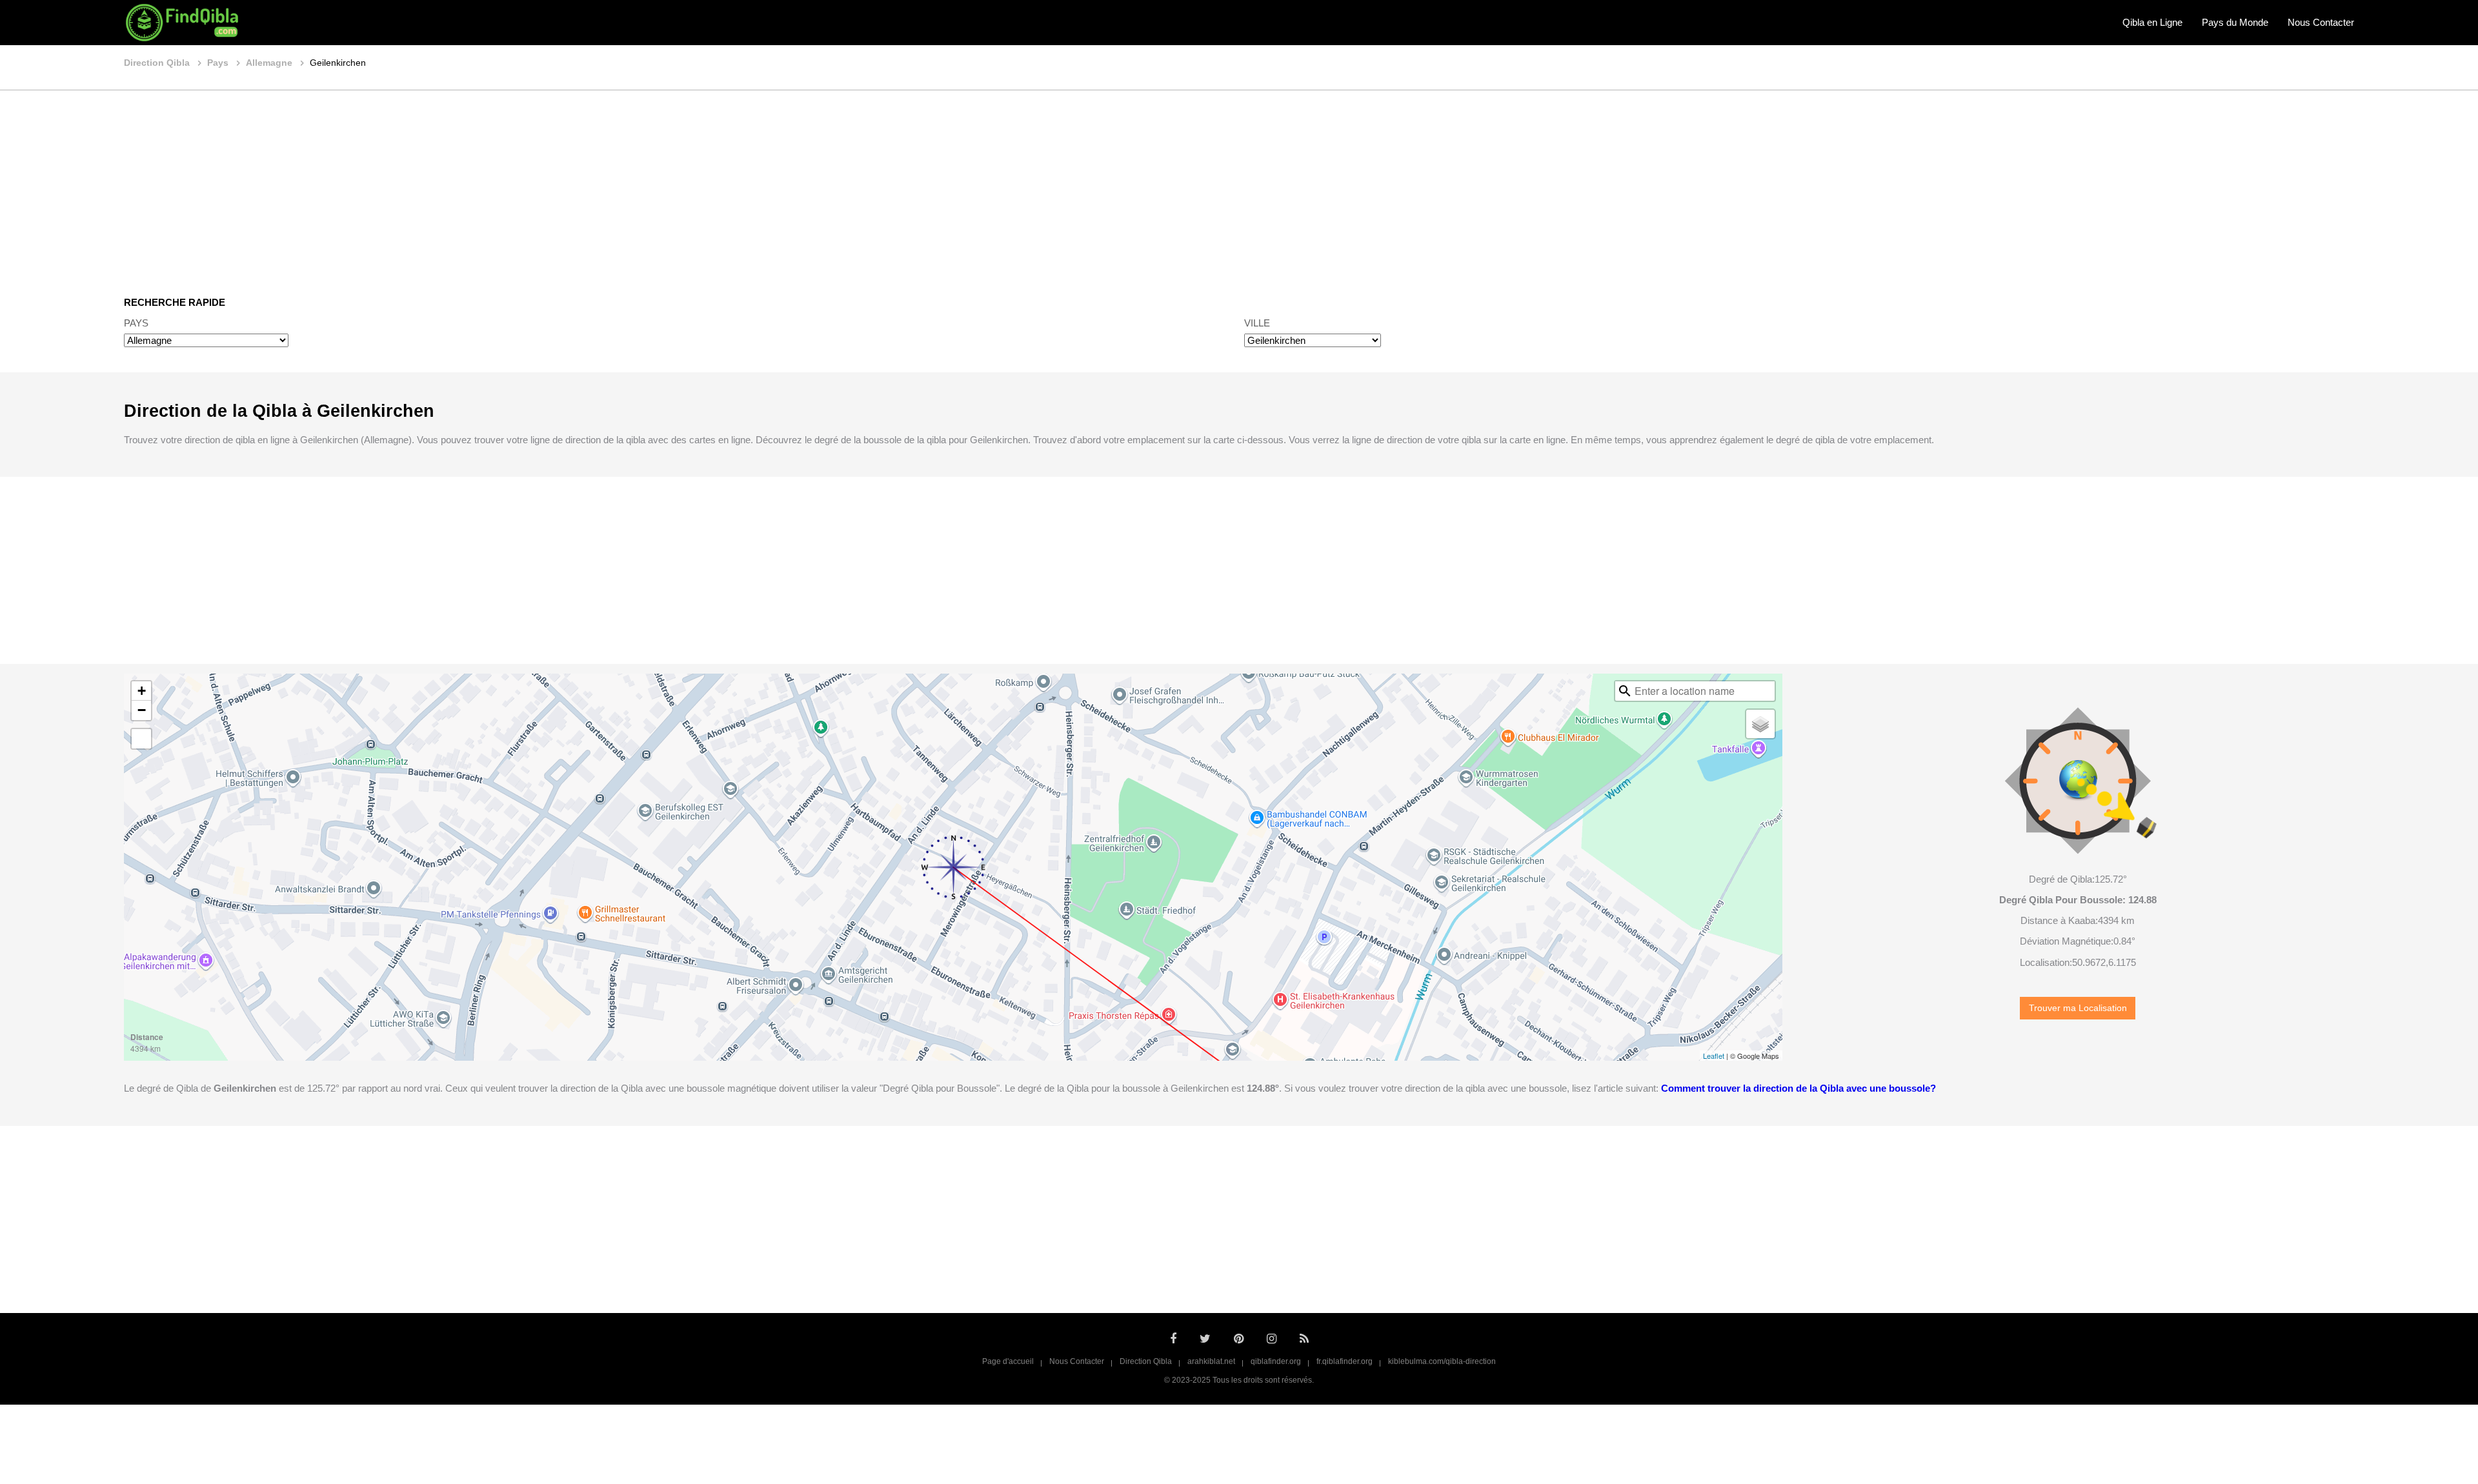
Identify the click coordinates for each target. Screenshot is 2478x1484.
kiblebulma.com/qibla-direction (1442, 1361)
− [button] (142, 710)
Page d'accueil (1008, 1361)
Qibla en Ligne (2152, 22)
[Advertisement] (1239, 184)
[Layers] (1760, 724)
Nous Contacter (2321, 22)
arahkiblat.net (1211, 1361)
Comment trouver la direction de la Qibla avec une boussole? (1798, 1088)
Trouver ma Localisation (2078, 1008)
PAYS (136, 323)
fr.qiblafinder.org (1345, 1361)
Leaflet (1714, 1056)
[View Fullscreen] (141, 739)
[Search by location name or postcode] (1625, 691)
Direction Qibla (1146, 1361)
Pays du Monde (2235, 22)
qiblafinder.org (1276, 1361)
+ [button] (142, 691)
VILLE (1257, 323)
